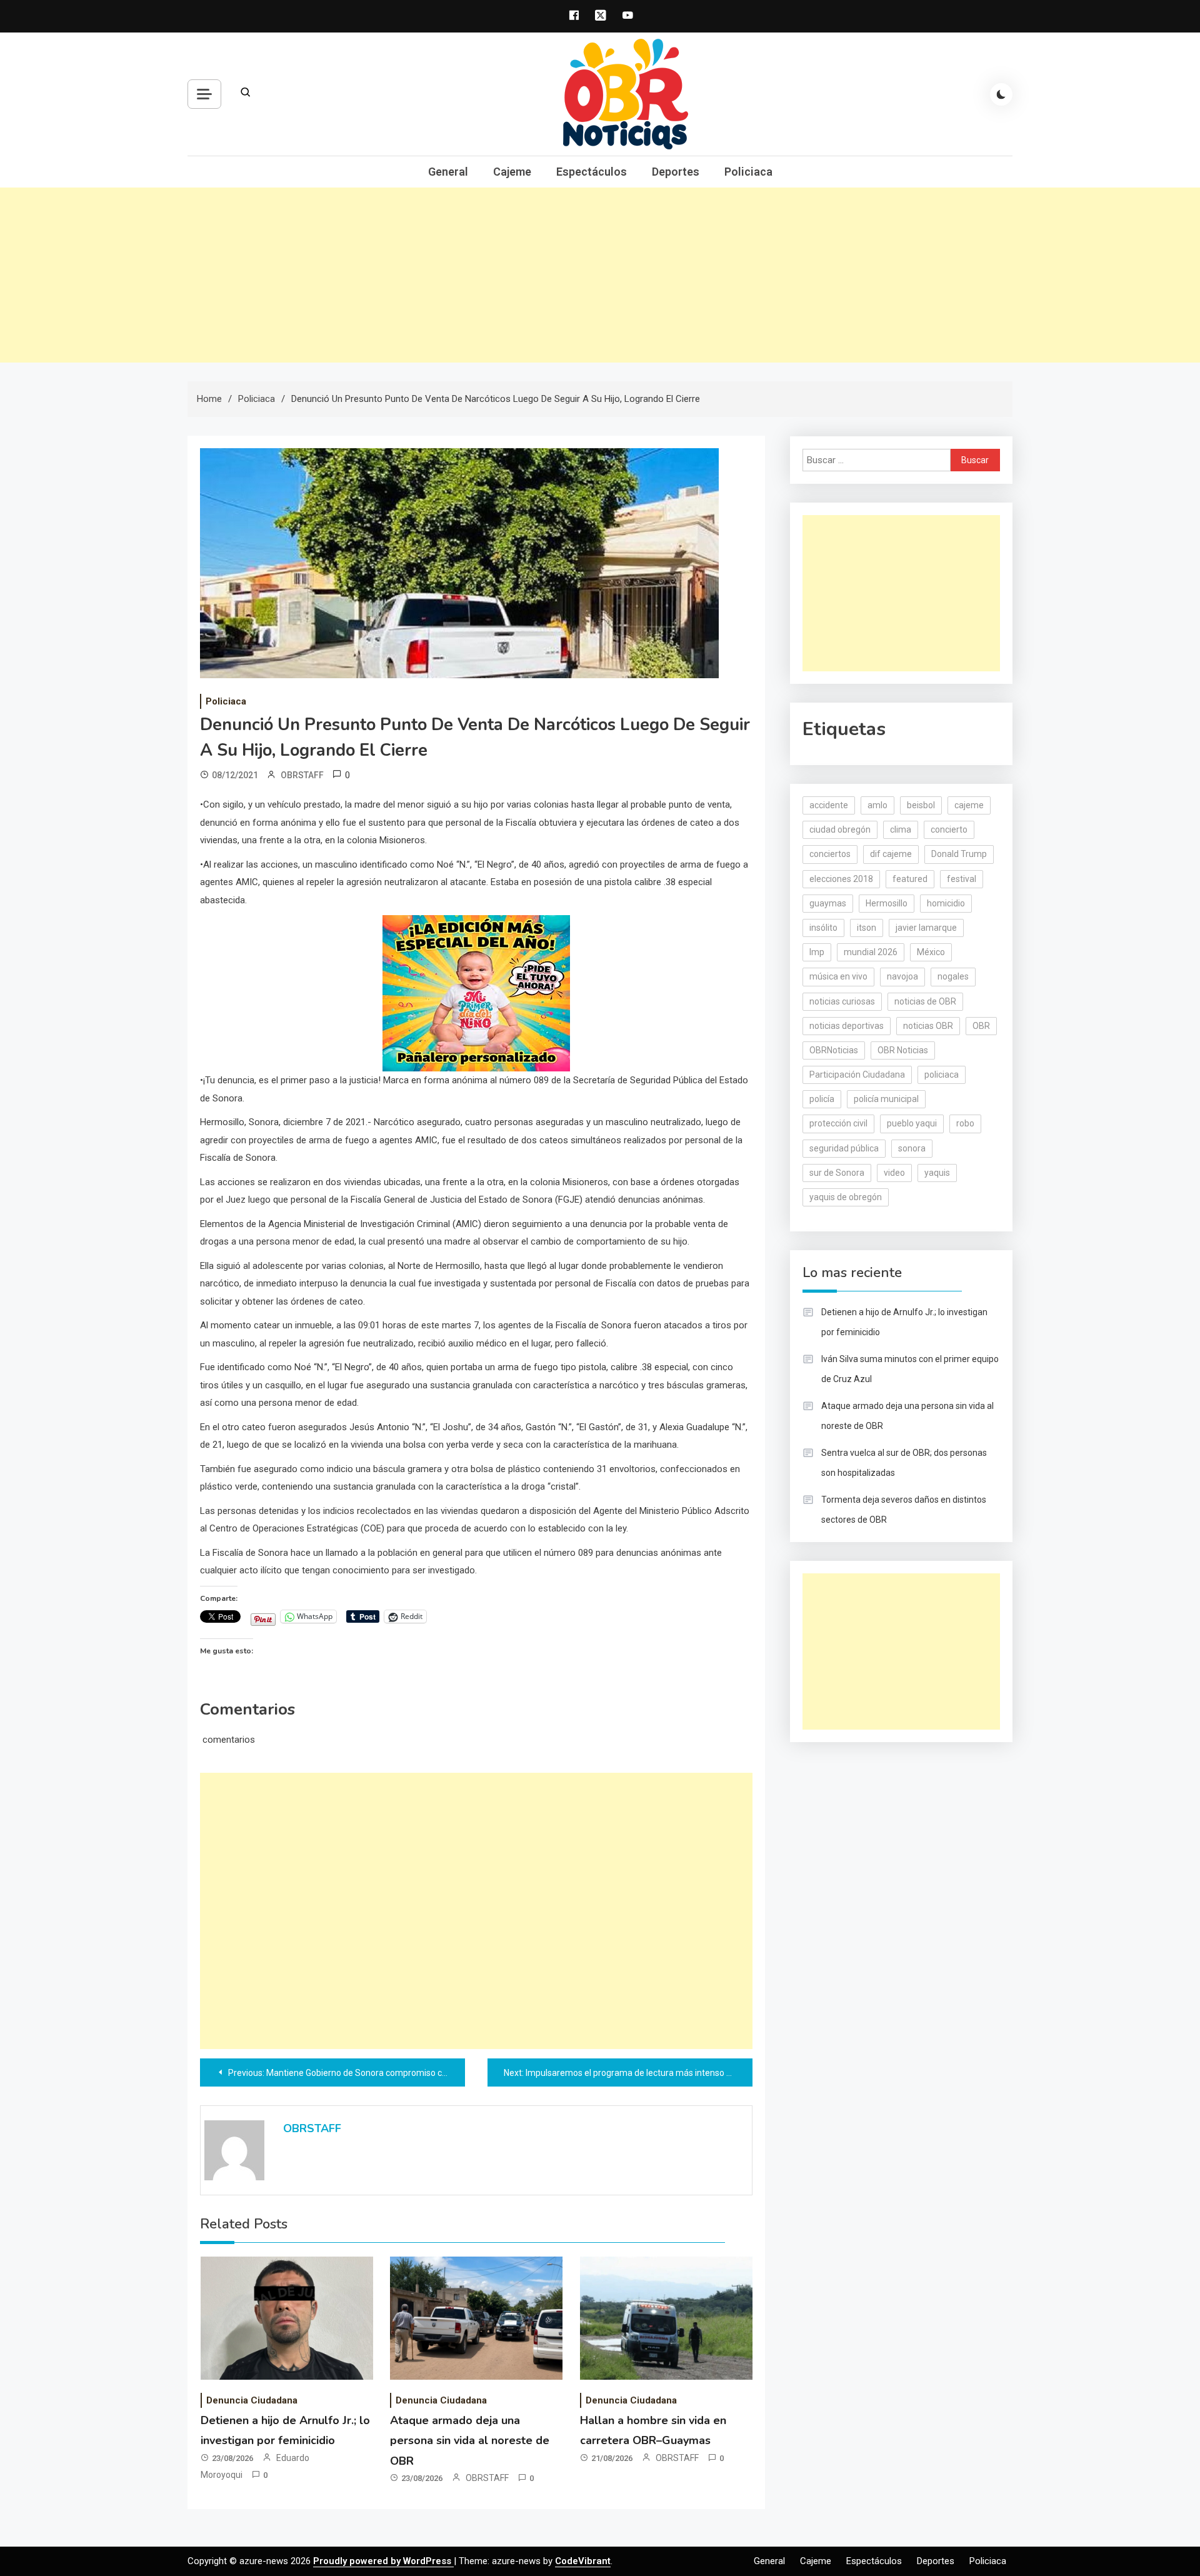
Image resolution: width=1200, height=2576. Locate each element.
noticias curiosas (842, 1001)
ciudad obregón (840, 829)
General (448, 172)
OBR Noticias (903, 1050)
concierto (949, 829)
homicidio (946, 903)
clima (901, 829)
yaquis (937, 1173)
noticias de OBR (925, 1001)
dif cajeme (891, 854)
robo (965, 1123)
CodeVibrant (583, 2561)
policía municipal (886, 1099)
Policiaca (748, 172)
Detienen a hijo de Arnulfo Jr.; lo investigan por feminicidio (904, 1322)
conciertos (830, 854)
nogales (953, 976)
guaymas (828, 903)
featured (910, 879)
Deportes (676, 172)
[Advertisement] (600, 275)
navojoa (902, 976)
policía (822, 1099)
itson (867, 928)
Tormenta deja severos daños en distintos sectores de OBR (904, 1510)
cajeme (969, 805)
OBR (981, 1026)
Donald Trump (959, 854)
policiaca (942, 1075)
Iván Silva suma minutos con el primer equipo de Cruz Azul (910, 1369)
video (894, 1173)
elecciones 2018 (841, 879)
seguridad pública (844, 1148)
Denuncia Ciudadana (252, 2400)
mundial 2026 (871, 952)
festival (962, 879)
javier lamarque (926, 928)
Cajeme (512, 172)
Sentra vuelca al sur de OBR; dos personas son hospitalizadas (904, 1463)
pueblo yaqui (912, 1123)
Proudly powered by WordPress (383, 2561)
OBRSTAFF (302, 775)
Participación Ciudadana (857, 1075)
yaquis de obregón (846, 1197)
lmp (817, 952)
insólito (823, 928)
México (931, 952)
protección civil (838, 1123)
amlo (877, 805)
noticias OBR (928, 1026)
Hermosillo (887, 903)
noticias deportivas (847, 1026)
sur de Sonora (837, 1173)
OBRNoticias (834, 1050)
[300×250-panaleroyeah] (476, 993)
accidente (829, 805)
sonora (912, 1148)
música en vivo (838, 976)
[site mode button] (1001, 94)
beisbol (921, 805)
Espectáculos (592, 172)
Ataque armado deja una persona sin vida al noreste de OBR (470, 2441)
